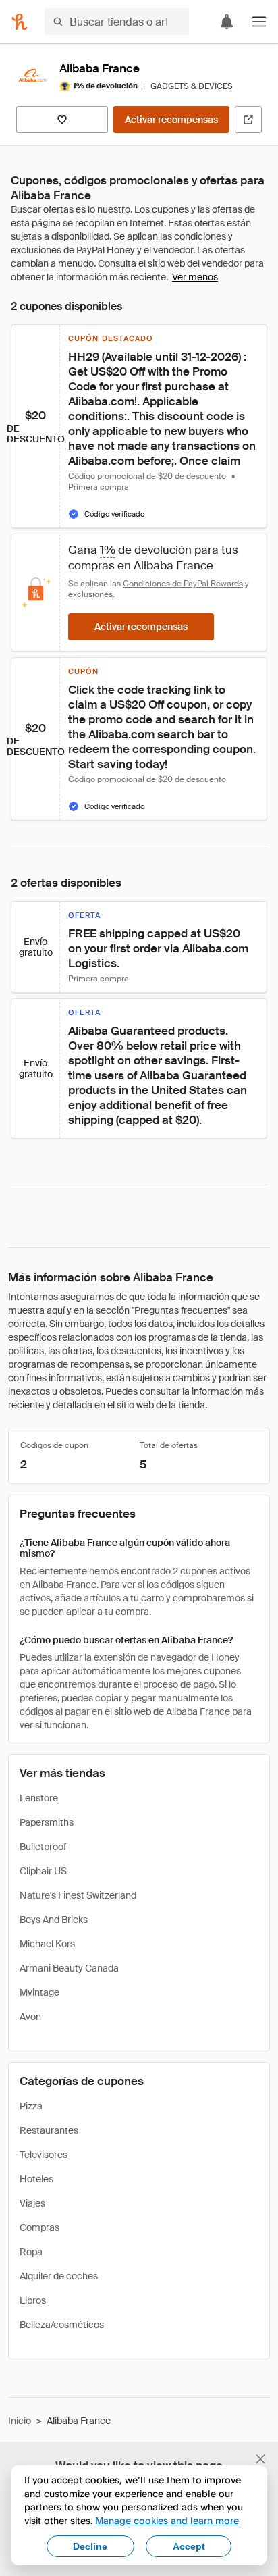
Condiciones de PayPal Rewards (183, 584)
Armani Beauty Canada (69, 1968)
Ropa (31, 2252)
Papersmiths (47, 1822)
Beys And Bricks (54, 1920)
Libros (33, 2300)
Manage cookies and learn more (167, 2520)
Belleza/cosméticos (62, 2325)
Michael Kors (47, 1944)
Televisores (44, 2155)
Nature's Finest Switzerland (78, 1895)
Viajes (32, 2203)
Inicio (20, 2421)
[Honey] (20, 22)
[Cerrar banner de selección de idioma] (260, 2459)
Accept (189, 2546)
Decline (90, 2546)
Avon (30, 2017)
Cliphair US (43, 1871)
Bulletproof (43, 1847)
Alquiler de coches (59, 2276)
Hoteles (36, 2179)
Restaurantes (49, 2130)
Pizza (31, 2106)
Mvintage (39, 1992)
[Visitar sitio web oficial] (248, 120)
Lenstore (39, 1798)
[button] (259, 22)
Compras (39, 2227)
